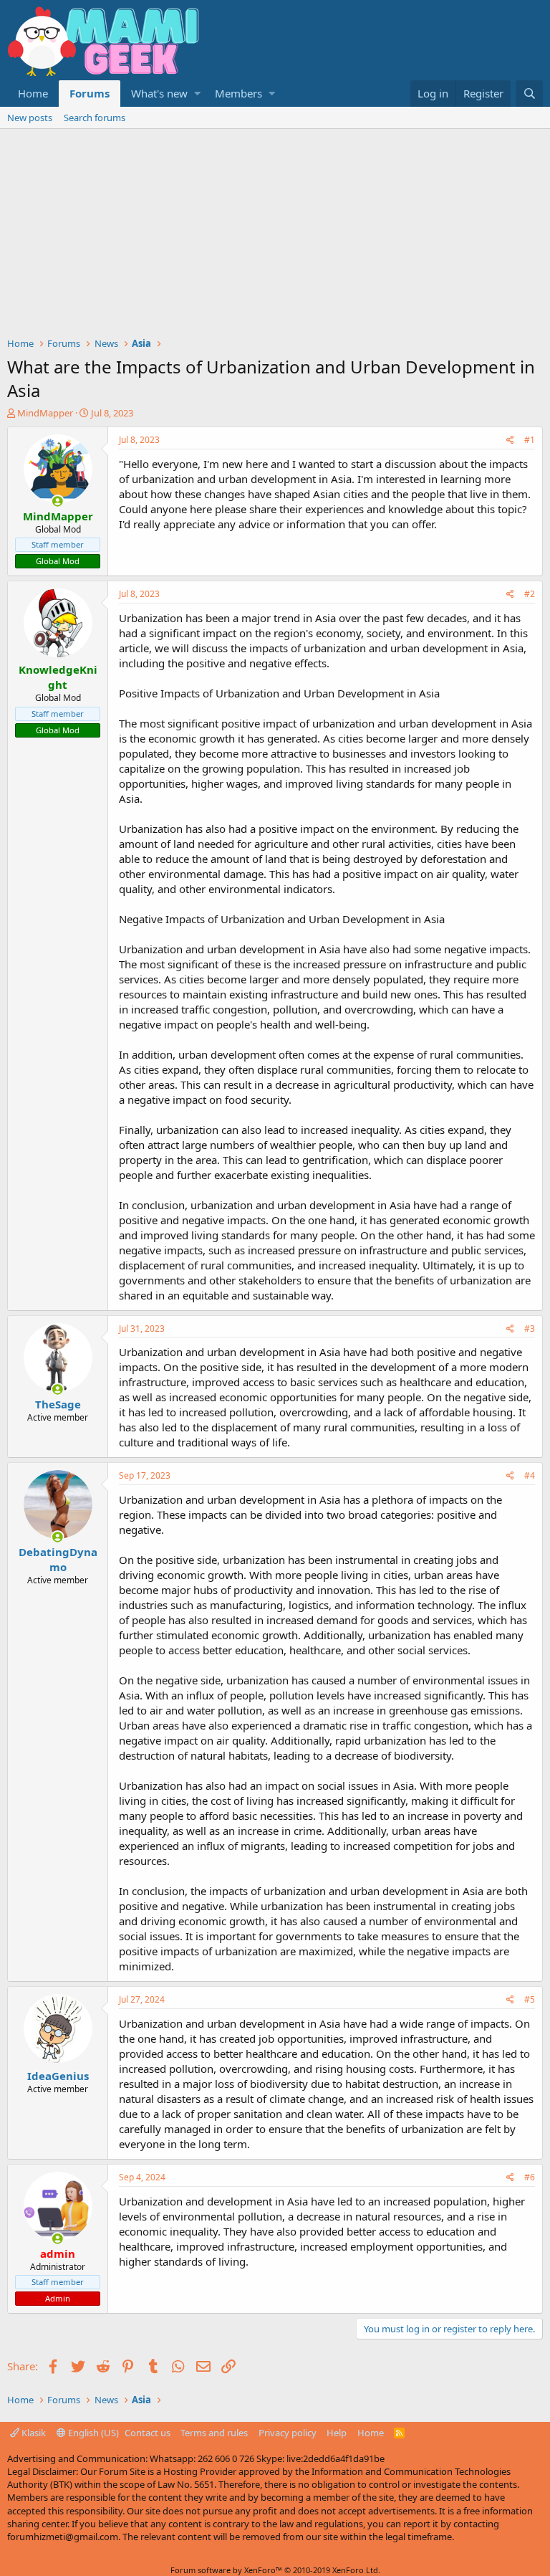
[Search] (529, 94)
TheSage (58, 1404)
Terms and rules (214, 2433)
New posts (30, 118)
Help (337, 2433)
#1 (530, 440)
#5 (530, 1999)
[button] (197, 94)
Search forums (95, 118)
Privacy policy (288, 2433)
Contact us (148, 2433)
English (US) (92, 2433)
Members (238, 93)
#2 (530, 594)
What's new (159, 93)
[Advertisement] (275, 237)
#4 (530, 1475)
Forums (90, 93)
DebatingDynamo (58, 1559)
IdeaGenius (58, 2076)
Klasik (33, 2433)
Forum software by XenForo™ (275, 2570)
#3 (530, 1328)
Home (33, 93)
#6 (530, 2177)
